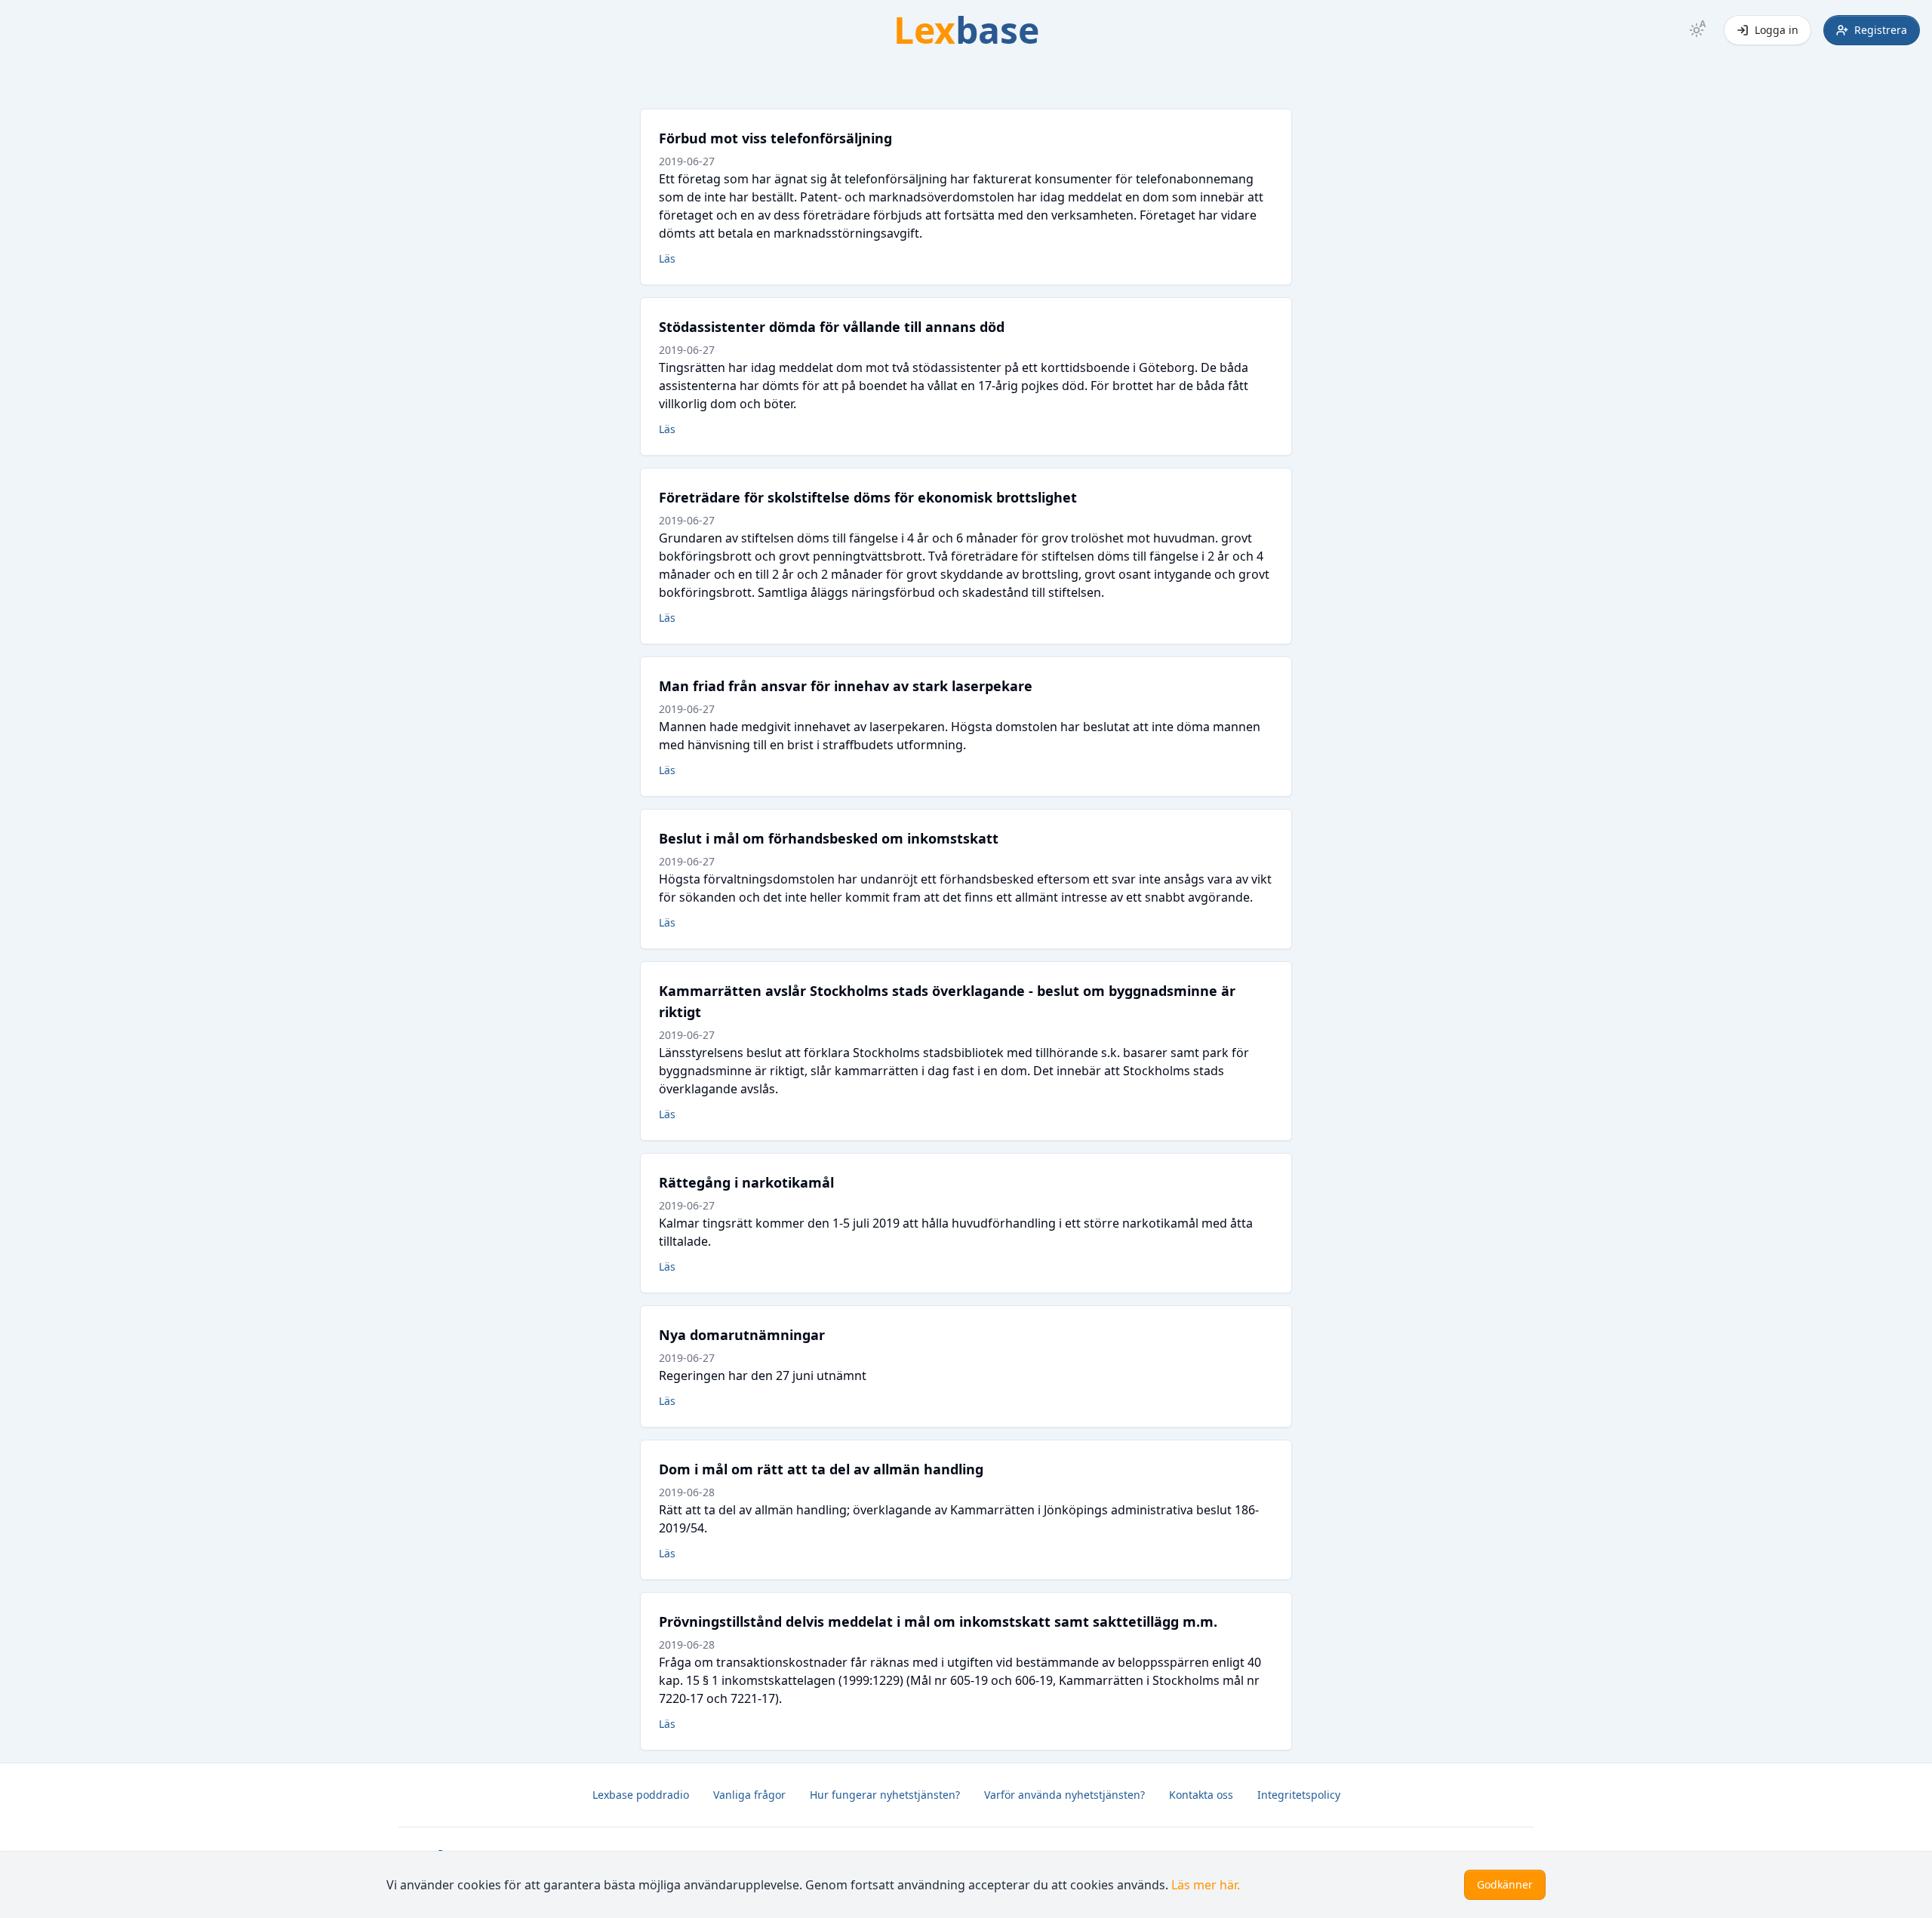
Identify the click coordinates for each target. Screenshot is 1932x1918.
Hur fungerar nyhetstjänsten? (885, 1795)
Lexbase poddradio (641, 1795)
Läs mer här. (1206, 1885)
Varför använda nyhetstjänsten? (1064, 1795)
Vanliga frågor (749, 1795)
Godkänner (1505, 1884)
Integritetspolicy (1299, 1795)
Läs (667, 258)
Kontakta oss (1201, 1795)
